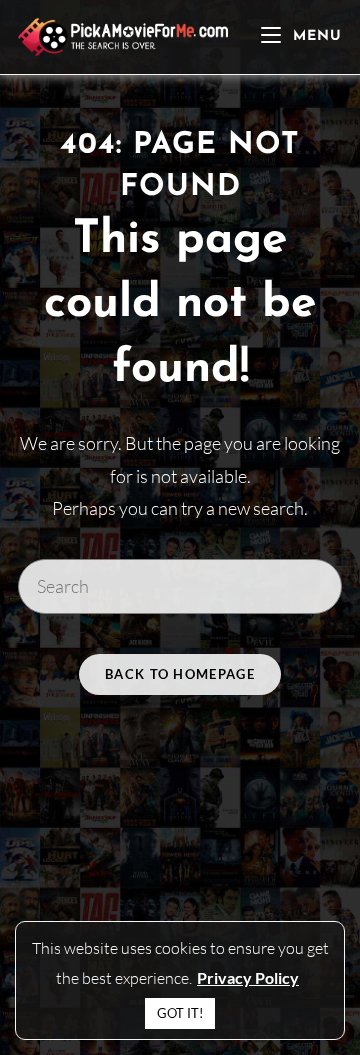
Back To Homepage (180, 674)
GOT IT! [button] (180, 1013)
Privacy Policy (248, 977)
